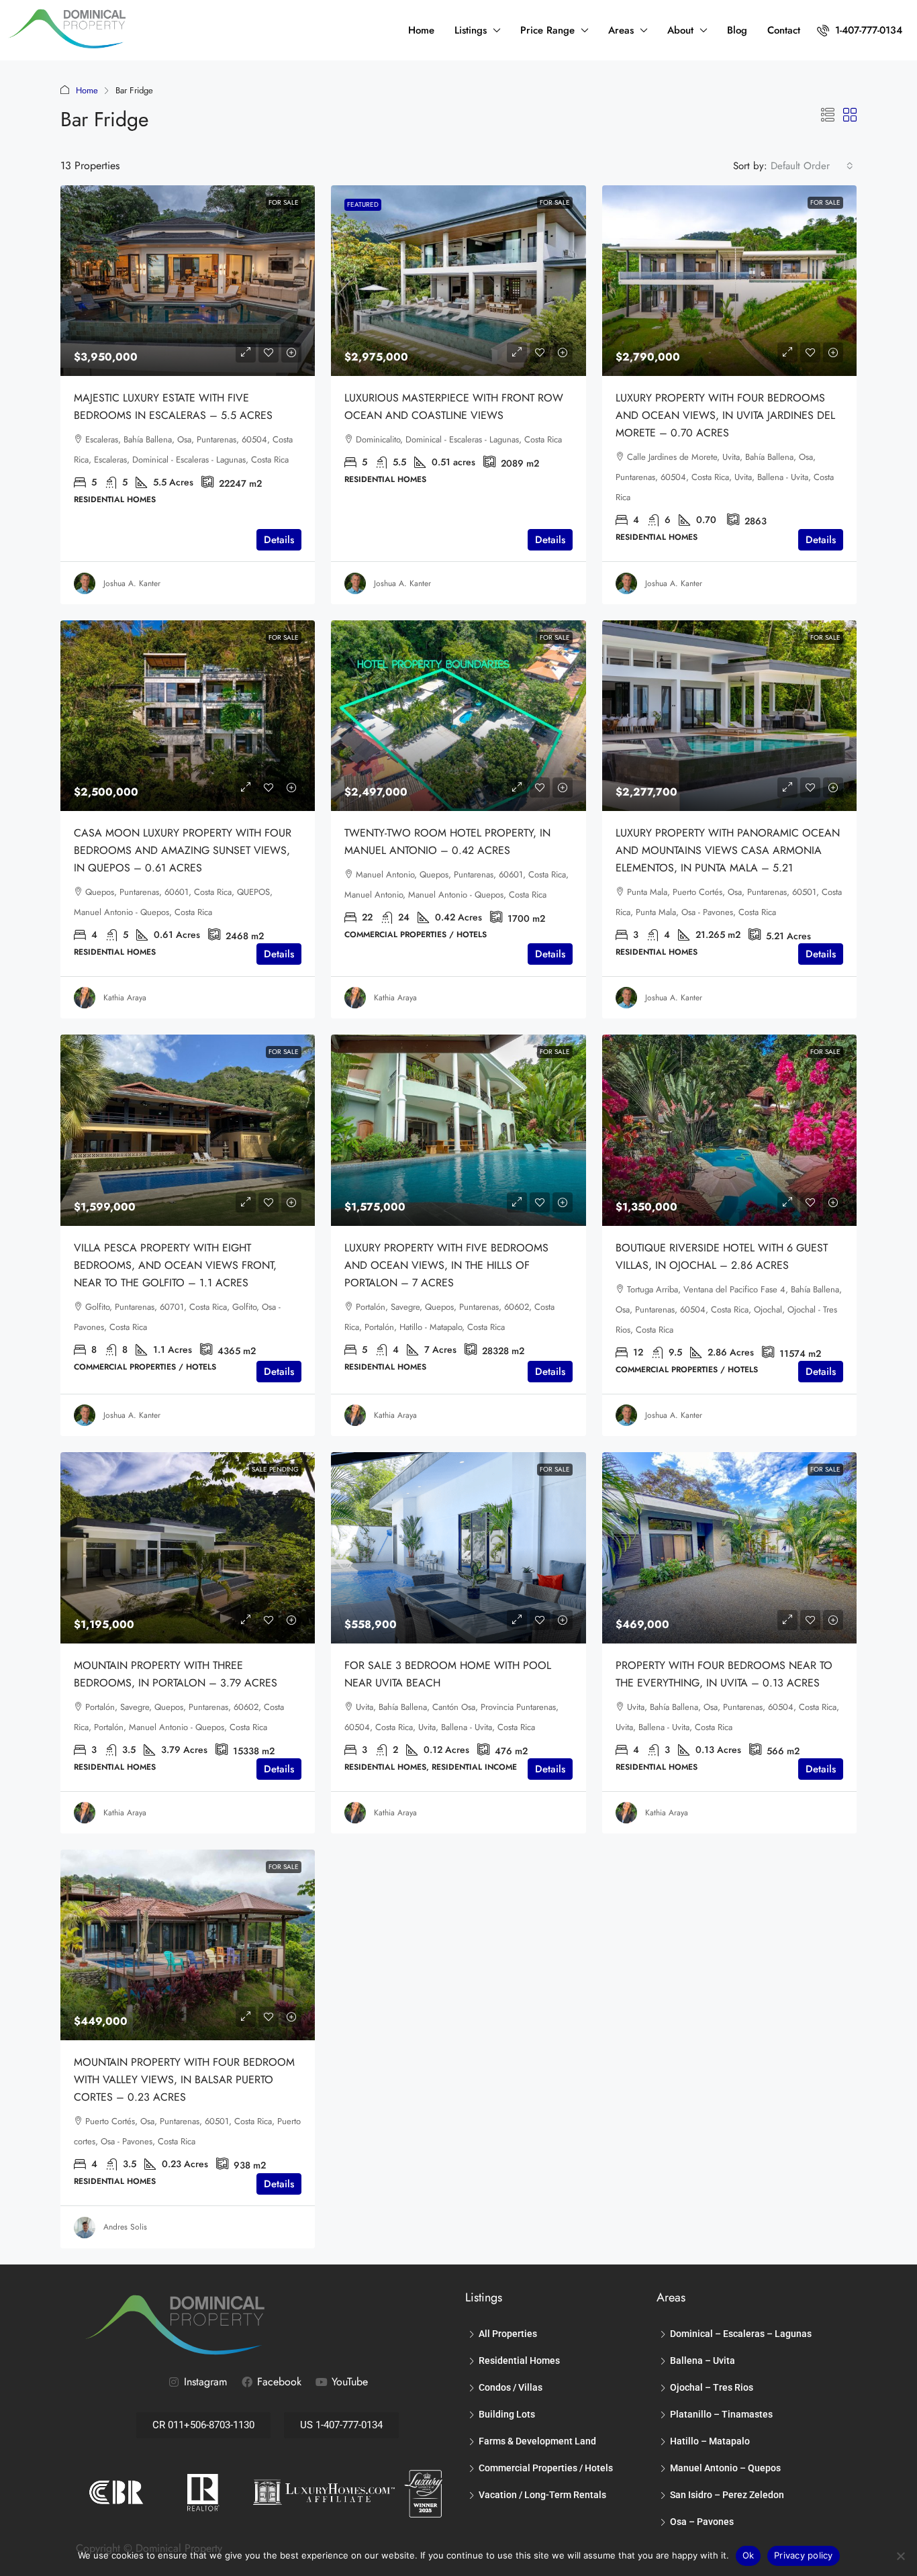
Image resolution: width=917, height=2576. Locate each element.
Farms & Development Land (537, 2441)
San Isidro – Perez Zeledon (727, 2495)
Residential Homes (519, 2360)
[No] (900, 2556)
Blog (737, 30)
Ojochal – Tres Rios (712, 2387)
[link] (188, 281)
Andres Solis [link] (125, 2227)
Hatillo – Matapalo (710, 2441)
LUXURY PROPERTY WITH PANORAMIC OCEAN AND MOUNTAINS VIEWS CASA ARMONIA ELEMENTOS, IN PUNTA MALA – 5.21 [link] (728, 850)
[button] (828, 116)
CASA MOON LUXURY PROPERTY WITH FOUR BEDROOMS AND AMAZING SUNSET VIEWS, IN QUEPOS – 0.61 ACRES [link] (183, 850)
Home (421, 30)
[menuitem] (860, 30)
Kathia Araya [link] (125, 998)
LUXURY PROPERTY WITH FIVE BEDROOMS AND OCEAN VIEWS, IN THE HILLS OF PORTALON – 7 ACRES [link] (446, 1265)
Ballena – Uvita (703, 2360)
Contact (784, 30)
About (680, 30)
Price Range (547, 30)
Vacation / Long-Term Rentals (542, 2495)
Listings (471, 30)
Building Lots (507, 2414)
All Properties (508, 2334)
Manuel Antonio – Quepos (725, 2468)
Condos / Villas (511, 2387)
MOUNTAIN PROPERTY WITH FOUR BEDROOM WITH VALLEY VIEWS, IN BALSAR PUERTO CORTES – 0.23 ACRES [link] (184, 2080)
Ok (749, 2555)
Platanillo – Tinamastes (721, 2414)
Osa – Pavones (702, 2522)
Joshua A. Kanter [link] (132, 583)
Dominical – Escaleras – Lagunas (741, 2334)
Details (279, 540)
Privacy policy (804, 2555)
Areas (621, 30)
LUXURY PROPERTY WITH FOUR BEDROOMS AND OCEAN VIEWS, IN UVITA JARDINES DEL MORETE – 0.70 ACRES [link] (725, 415)
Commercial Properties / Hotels (546, 2468)
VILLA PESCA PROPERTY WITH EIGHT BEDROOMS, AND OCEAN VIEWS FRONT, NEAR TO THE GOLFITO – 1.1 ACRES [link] (175, 1265)
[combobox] (812, 166)
